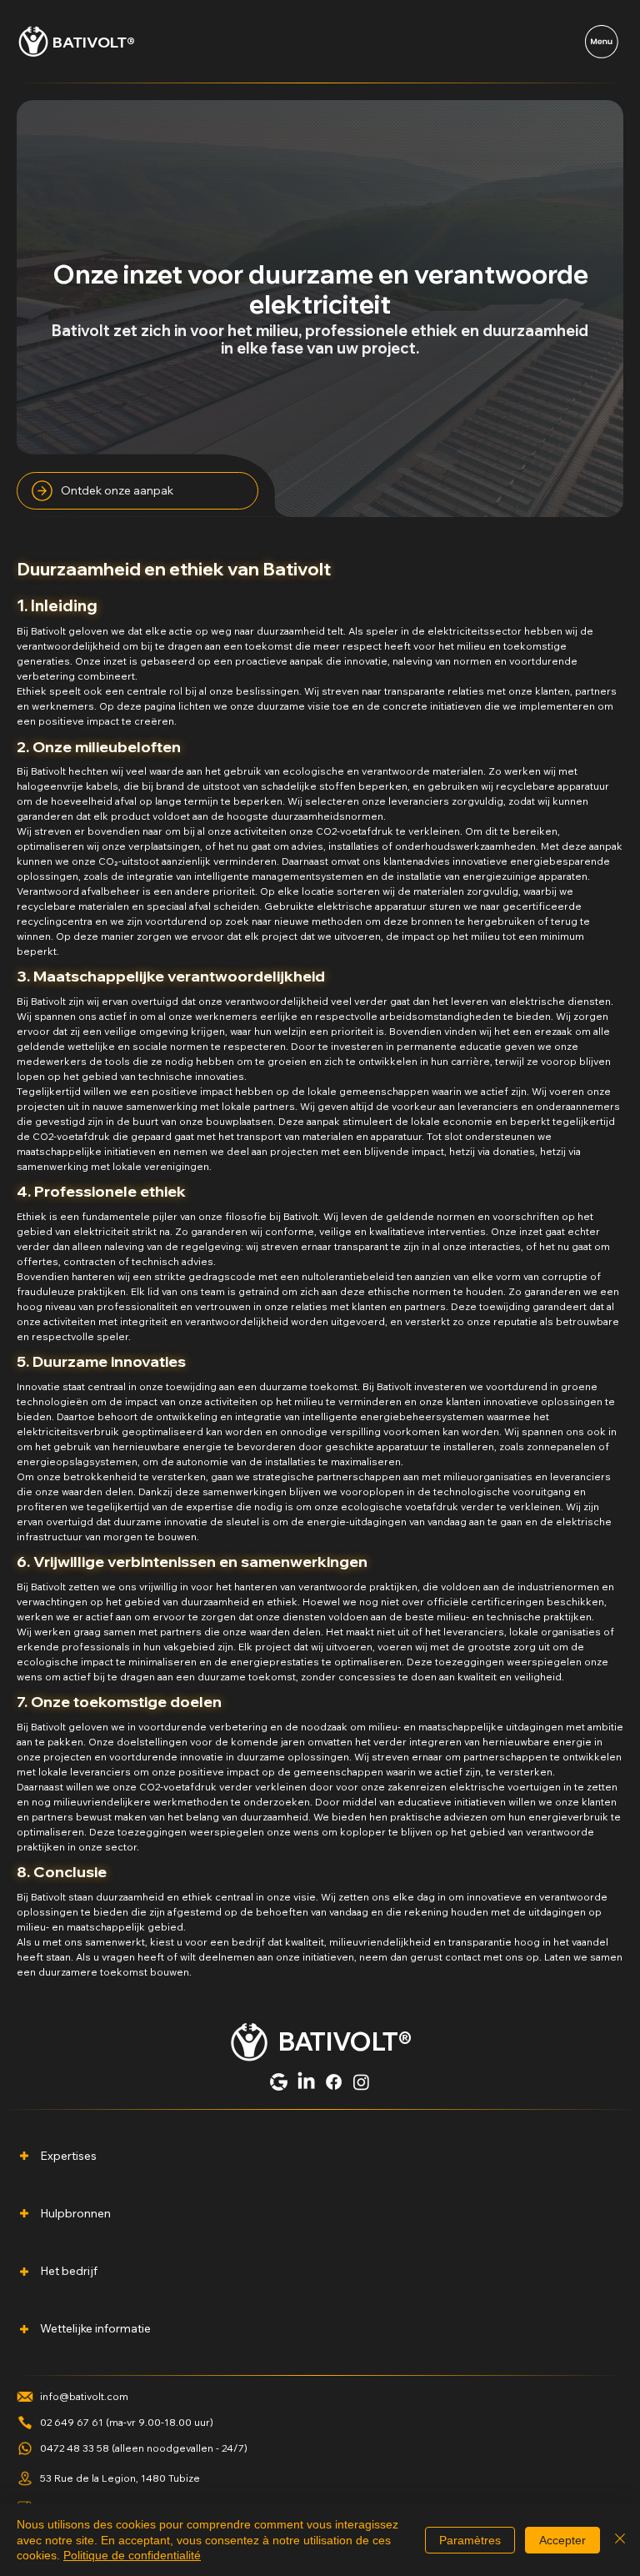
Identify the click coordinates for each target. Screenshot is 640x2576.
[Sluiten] (620, 2540)
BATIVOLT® (94, 42)
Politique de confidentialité (132, 2555)
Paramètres (470, 2540)
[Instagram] (361, 2082)
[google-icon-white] (279, 2082)
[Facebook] (334, 2082)
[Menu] (602, 42)
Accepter (562, 2540)
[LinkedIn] (306, 2082)
